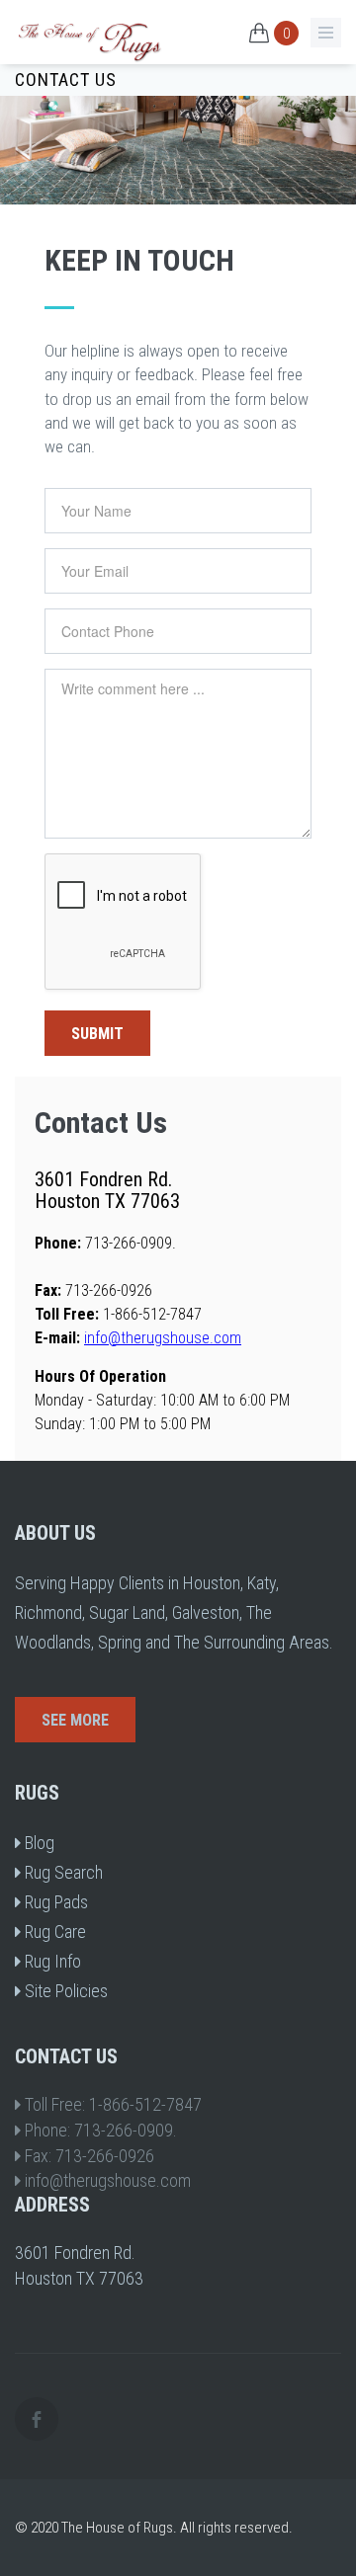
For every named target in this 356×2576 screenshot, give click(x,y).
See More (75, 1720)
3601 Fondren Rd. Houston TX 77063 (107, 1190)
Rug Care (53, 1932)
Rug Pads (54, 1902)
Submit (97, 1034)
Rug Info (51, 1961)
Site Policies (64, 1991)
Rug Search (62, 1872)
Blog (38, 1843)
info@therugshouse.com (163, 1338)
